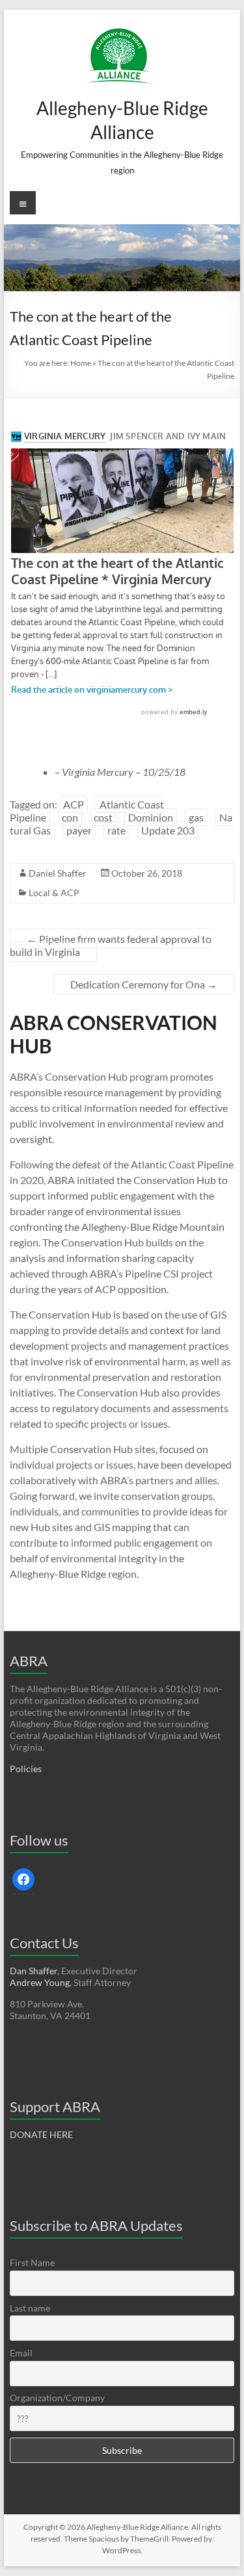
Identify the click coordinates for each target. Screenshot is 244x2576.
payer (79, 830)
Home (81, 363)
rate (116, 830)
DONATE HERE (41, 2134)
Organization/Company (57, 2398)
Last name (30, 2308)
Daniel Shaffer (58, 873)
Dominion (151, 817)
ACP (74, 804)
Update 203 (168, 830)
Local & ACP (54, 893)
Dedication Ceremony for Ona (144, 984)
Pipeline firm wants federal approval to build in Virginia (111, 945)
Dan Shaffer (34, 1971)
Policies (26, 1769)
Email (21, 2353)
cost (103, 817)
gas (196, 817)
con (70, 817)
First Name (32, 2262)
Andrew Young (40, 1982)
